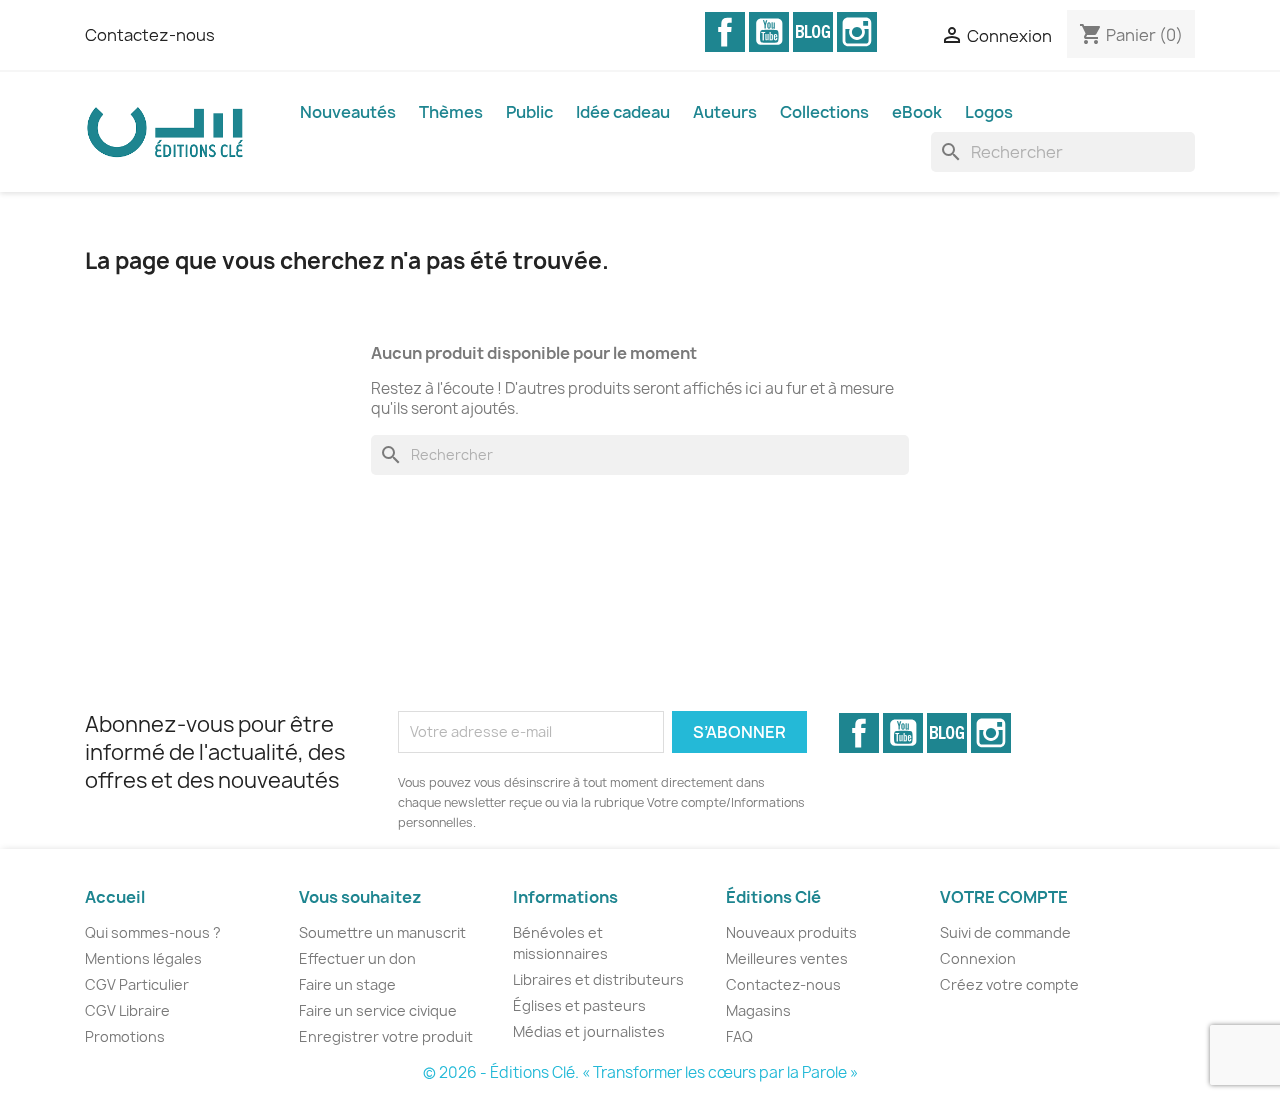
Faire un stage (347, 984)
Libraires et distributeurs (598, 979)
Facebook (725, 32)
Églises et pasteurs (579, 1005)
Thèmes (451, 112)
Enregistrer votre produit (386, 1036)
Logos (989, 112)
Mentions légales (143, 958)
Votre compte (1004, 897)
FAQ (739, 1036)
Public (529, 112)
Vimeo (813, 32)
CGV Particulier (137, 984)
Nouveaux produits (791, 932)
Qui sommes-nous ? (153, 932)
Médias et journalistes (589, 1031)
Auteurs (725, 112)
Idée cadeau (623, 112)
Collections (824, 112)
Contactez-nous (150, 35)
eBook (917, 112)
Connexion (978, 958)
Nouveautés (348, 112)
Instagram (857, 32)
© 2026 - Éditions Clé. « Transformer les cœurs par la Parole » (640, 1072)
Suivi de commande (1005, 932)
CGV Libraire (127, 1010)
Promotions (125, 1036)
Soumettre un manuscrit (382, 932)
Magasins (758, 1010)
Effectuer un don (357, 958)
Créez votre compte (1009, 984)
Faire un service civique (378, 1010)
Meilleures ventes (787, 958)
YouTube (769, 32)
